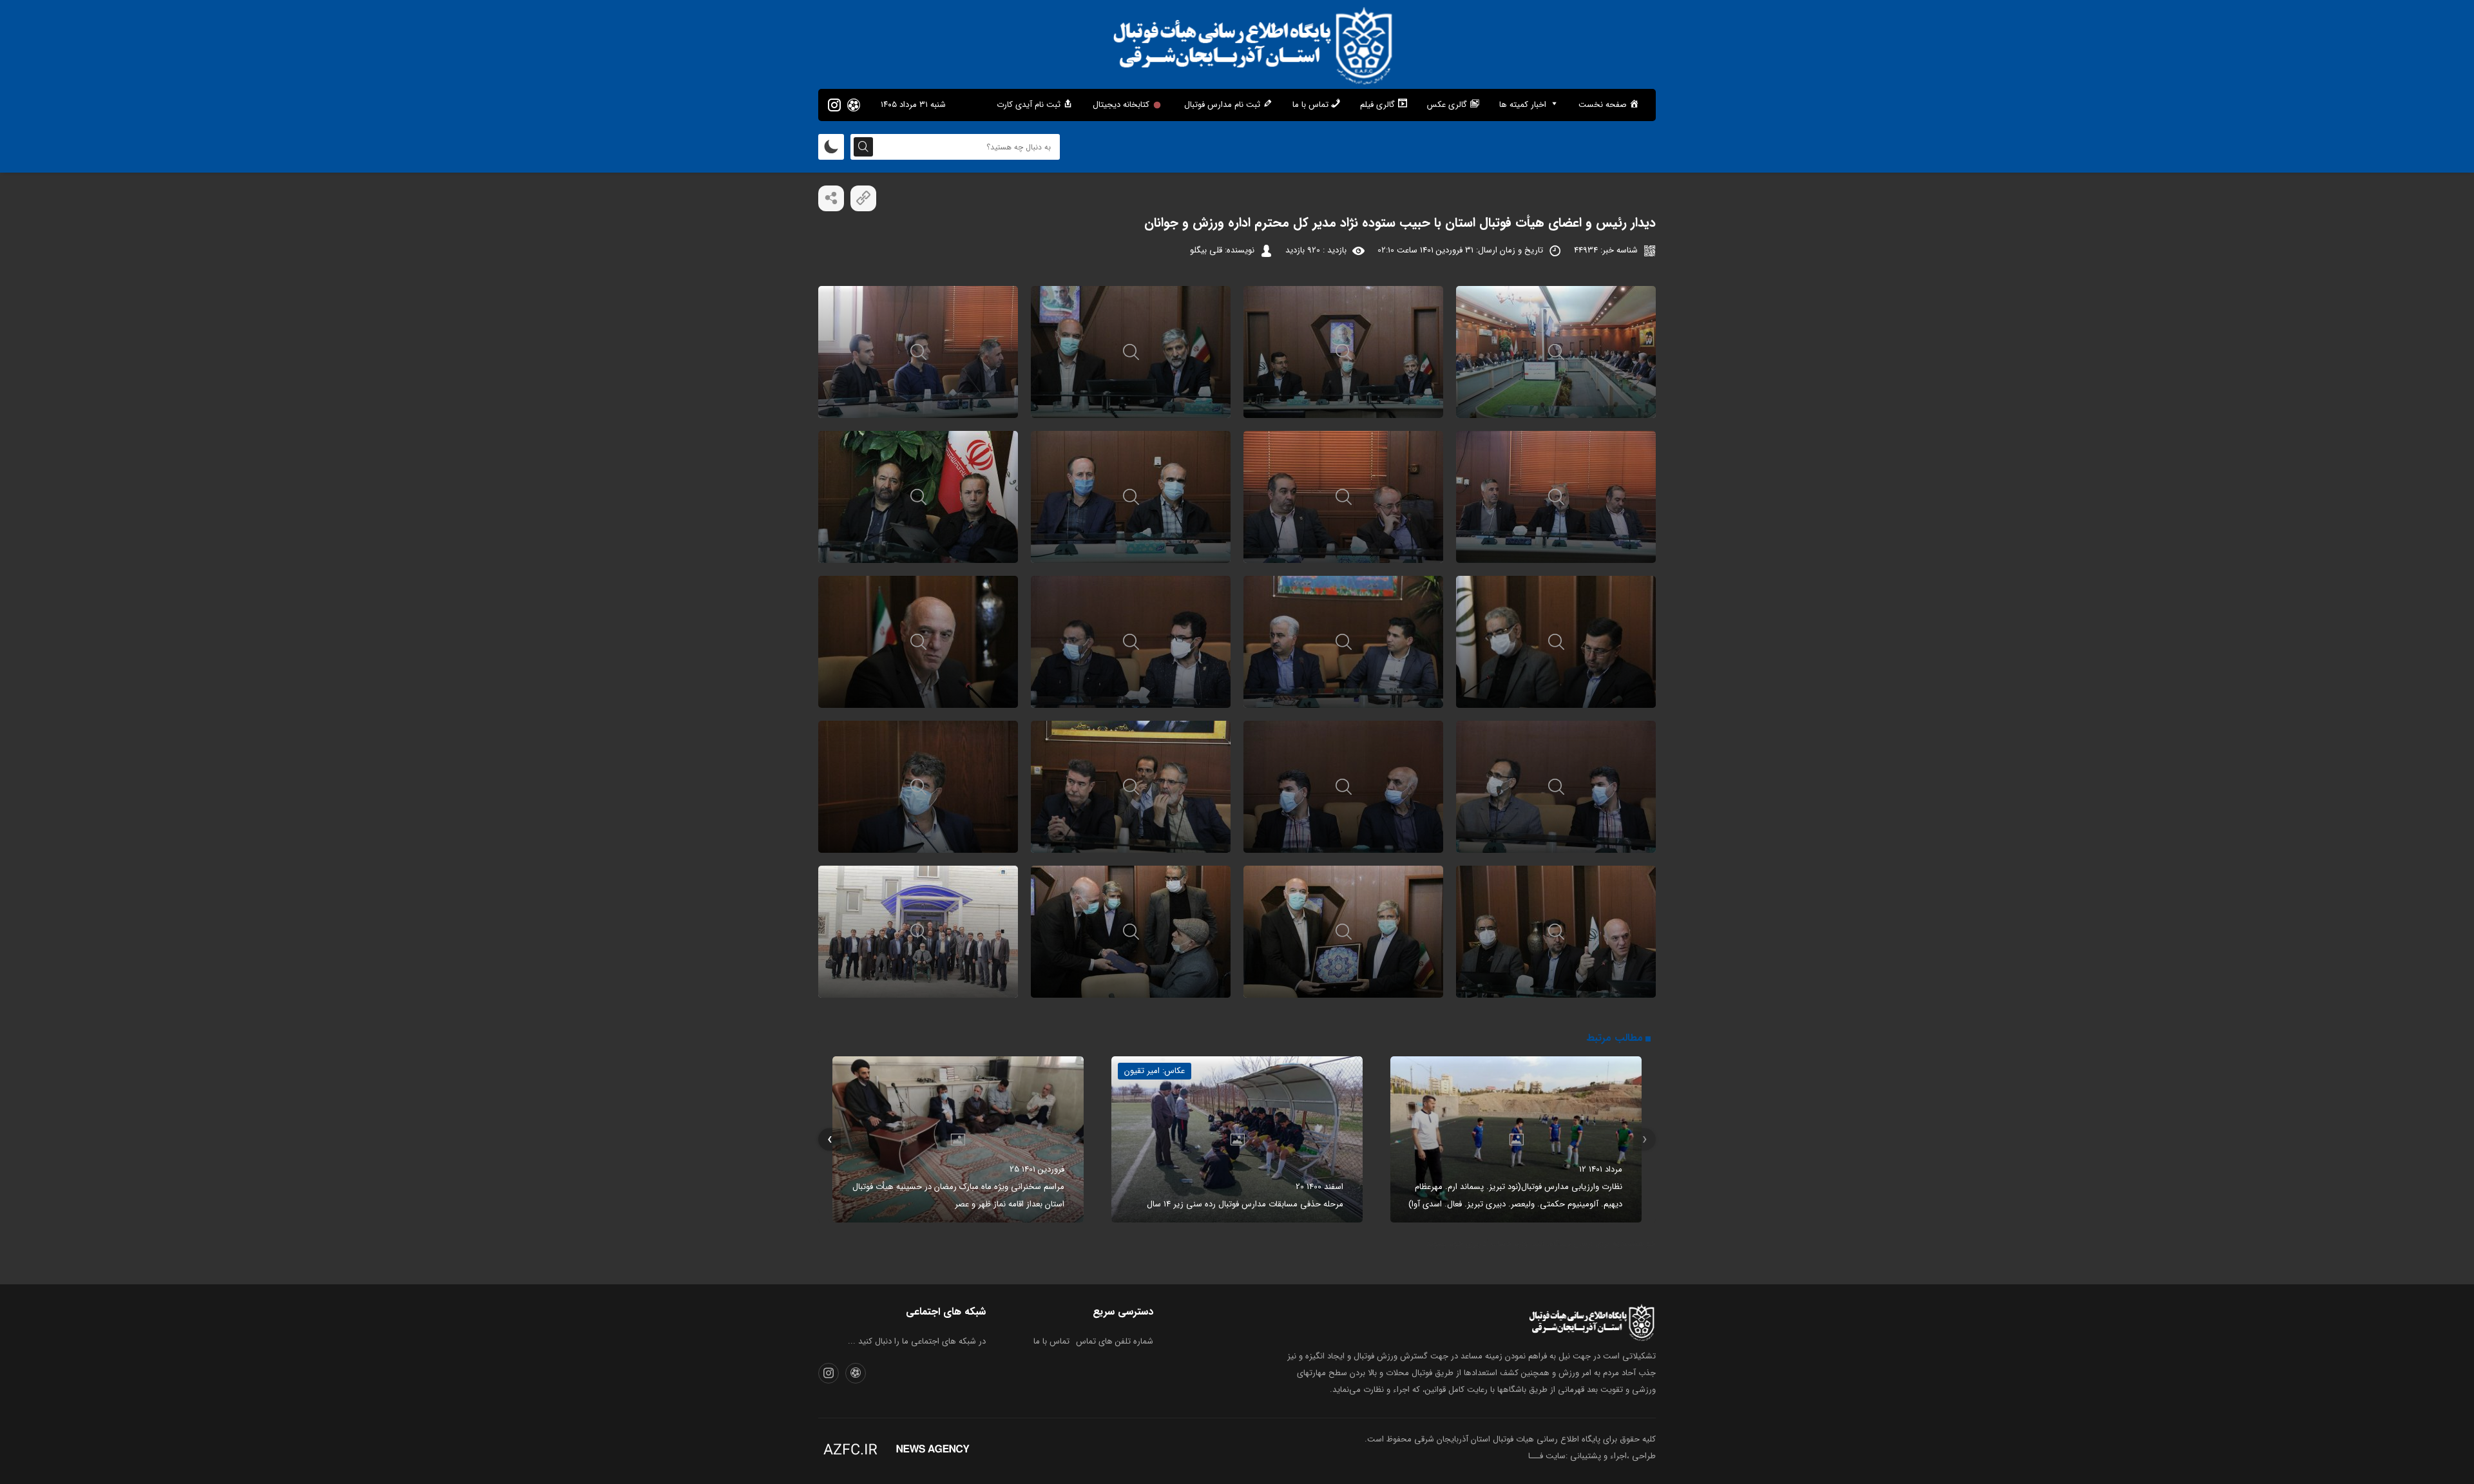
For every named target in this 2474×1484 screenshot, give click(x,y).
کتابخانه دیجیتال (1121, 105)
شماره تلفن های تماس (1115, 1341)
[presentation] (1645, 1140)
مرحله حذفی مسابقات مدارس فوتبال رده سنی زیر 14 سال (1245, 1204)
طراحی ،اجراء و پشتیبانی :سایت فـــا (1592, 1456)
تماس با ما (1051, 1341)
